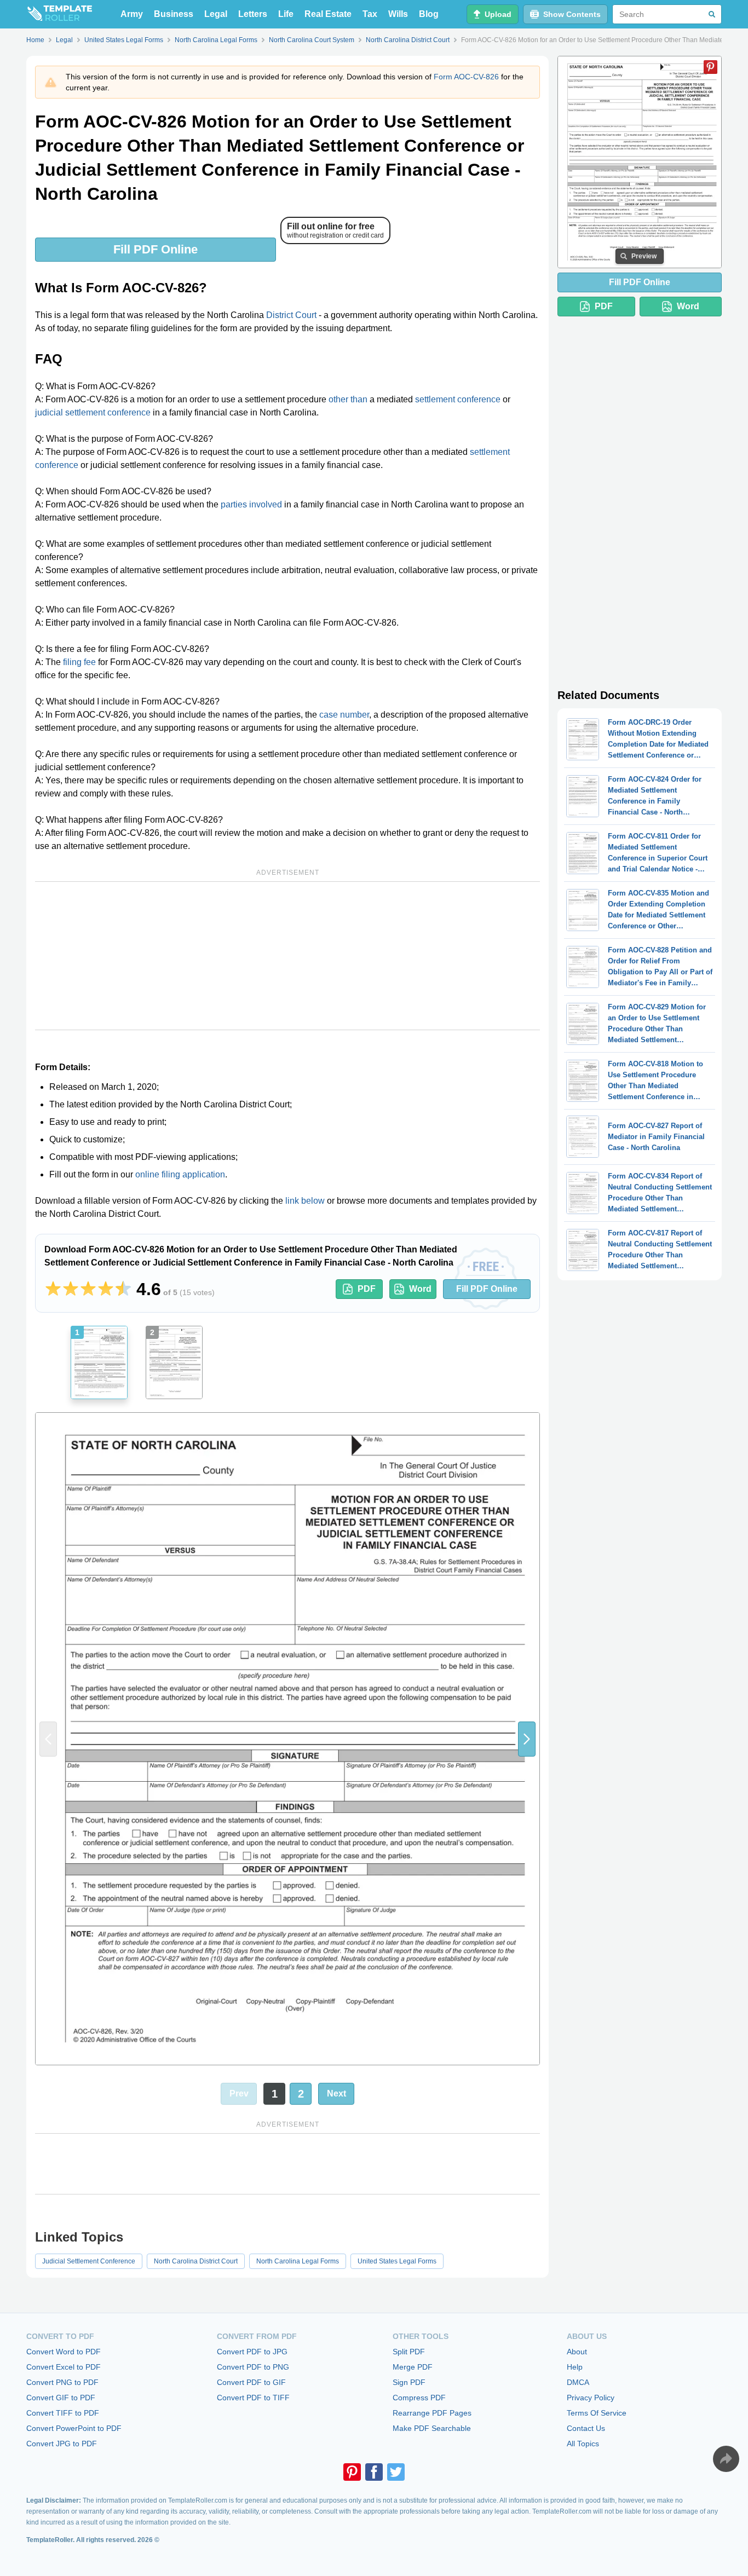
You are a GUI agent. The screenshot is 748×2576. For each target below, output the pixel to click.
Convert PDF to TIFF (253, 2398)
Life (286, 14)
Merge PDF (413, 2367)
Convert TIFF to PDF (63, 2413)
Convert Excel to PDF (64, 2367)
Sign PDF (409, 2382)
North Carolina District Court (196, 2261)
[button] (527, 1739)
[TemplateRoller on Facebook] (374, 2472)
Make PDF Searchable (432, 2428)
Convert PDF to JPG (252, 2352)
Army (132, 14)
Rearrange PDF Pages (432, 2413)
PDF (367, 1289)
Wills (398, 14)
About (577, 2352)
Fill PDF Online (156, 249)
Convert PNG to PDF (62, 2382)
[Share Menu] (726, 2459)
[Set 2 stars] (71, 1289)
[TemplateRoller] (59, 14)
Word (420, 1289)
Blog (429, 14)
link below (305, 1201)
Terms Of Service (597, 2413)
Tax (370, 14)
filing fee (79, 662)
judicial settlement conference (93, 412)
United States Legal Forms (397, 2261)
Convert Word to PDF (64, 2352)
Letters (253, 14)
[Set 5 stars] (123, 1289)
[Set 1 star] (53, 1289)
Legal (216, 14)
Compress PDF (419, 2398)
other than (348, 399)
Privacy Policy (591, 2398)
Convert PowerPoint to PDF (74, 2428)
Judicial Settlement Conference (89, 2261)
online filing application (180, 1174)
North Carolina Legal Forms (298, 2261)
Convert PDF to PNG (253, 2367)
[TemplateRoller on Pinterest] (352, 2472)
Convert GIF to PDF (61, 2398)
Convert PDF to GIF (251, 2382)
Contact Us (586, 2428)
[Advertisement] (287, 956)
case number (344, 715)
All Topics (583, 2444)
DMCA (578, 2382)
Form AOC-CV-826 (466, 77)
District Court (291, 315)
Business (174, 14)
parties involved (251, 504)
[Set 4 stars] (106, 1289)
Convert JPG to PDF (62, 2444)
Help (575, 2367)
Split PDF (409, 2352)
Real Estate (328, 14)
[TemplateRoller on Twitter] (396, 2472)
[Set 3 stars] (88, 1289)
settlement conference (458, 399)
